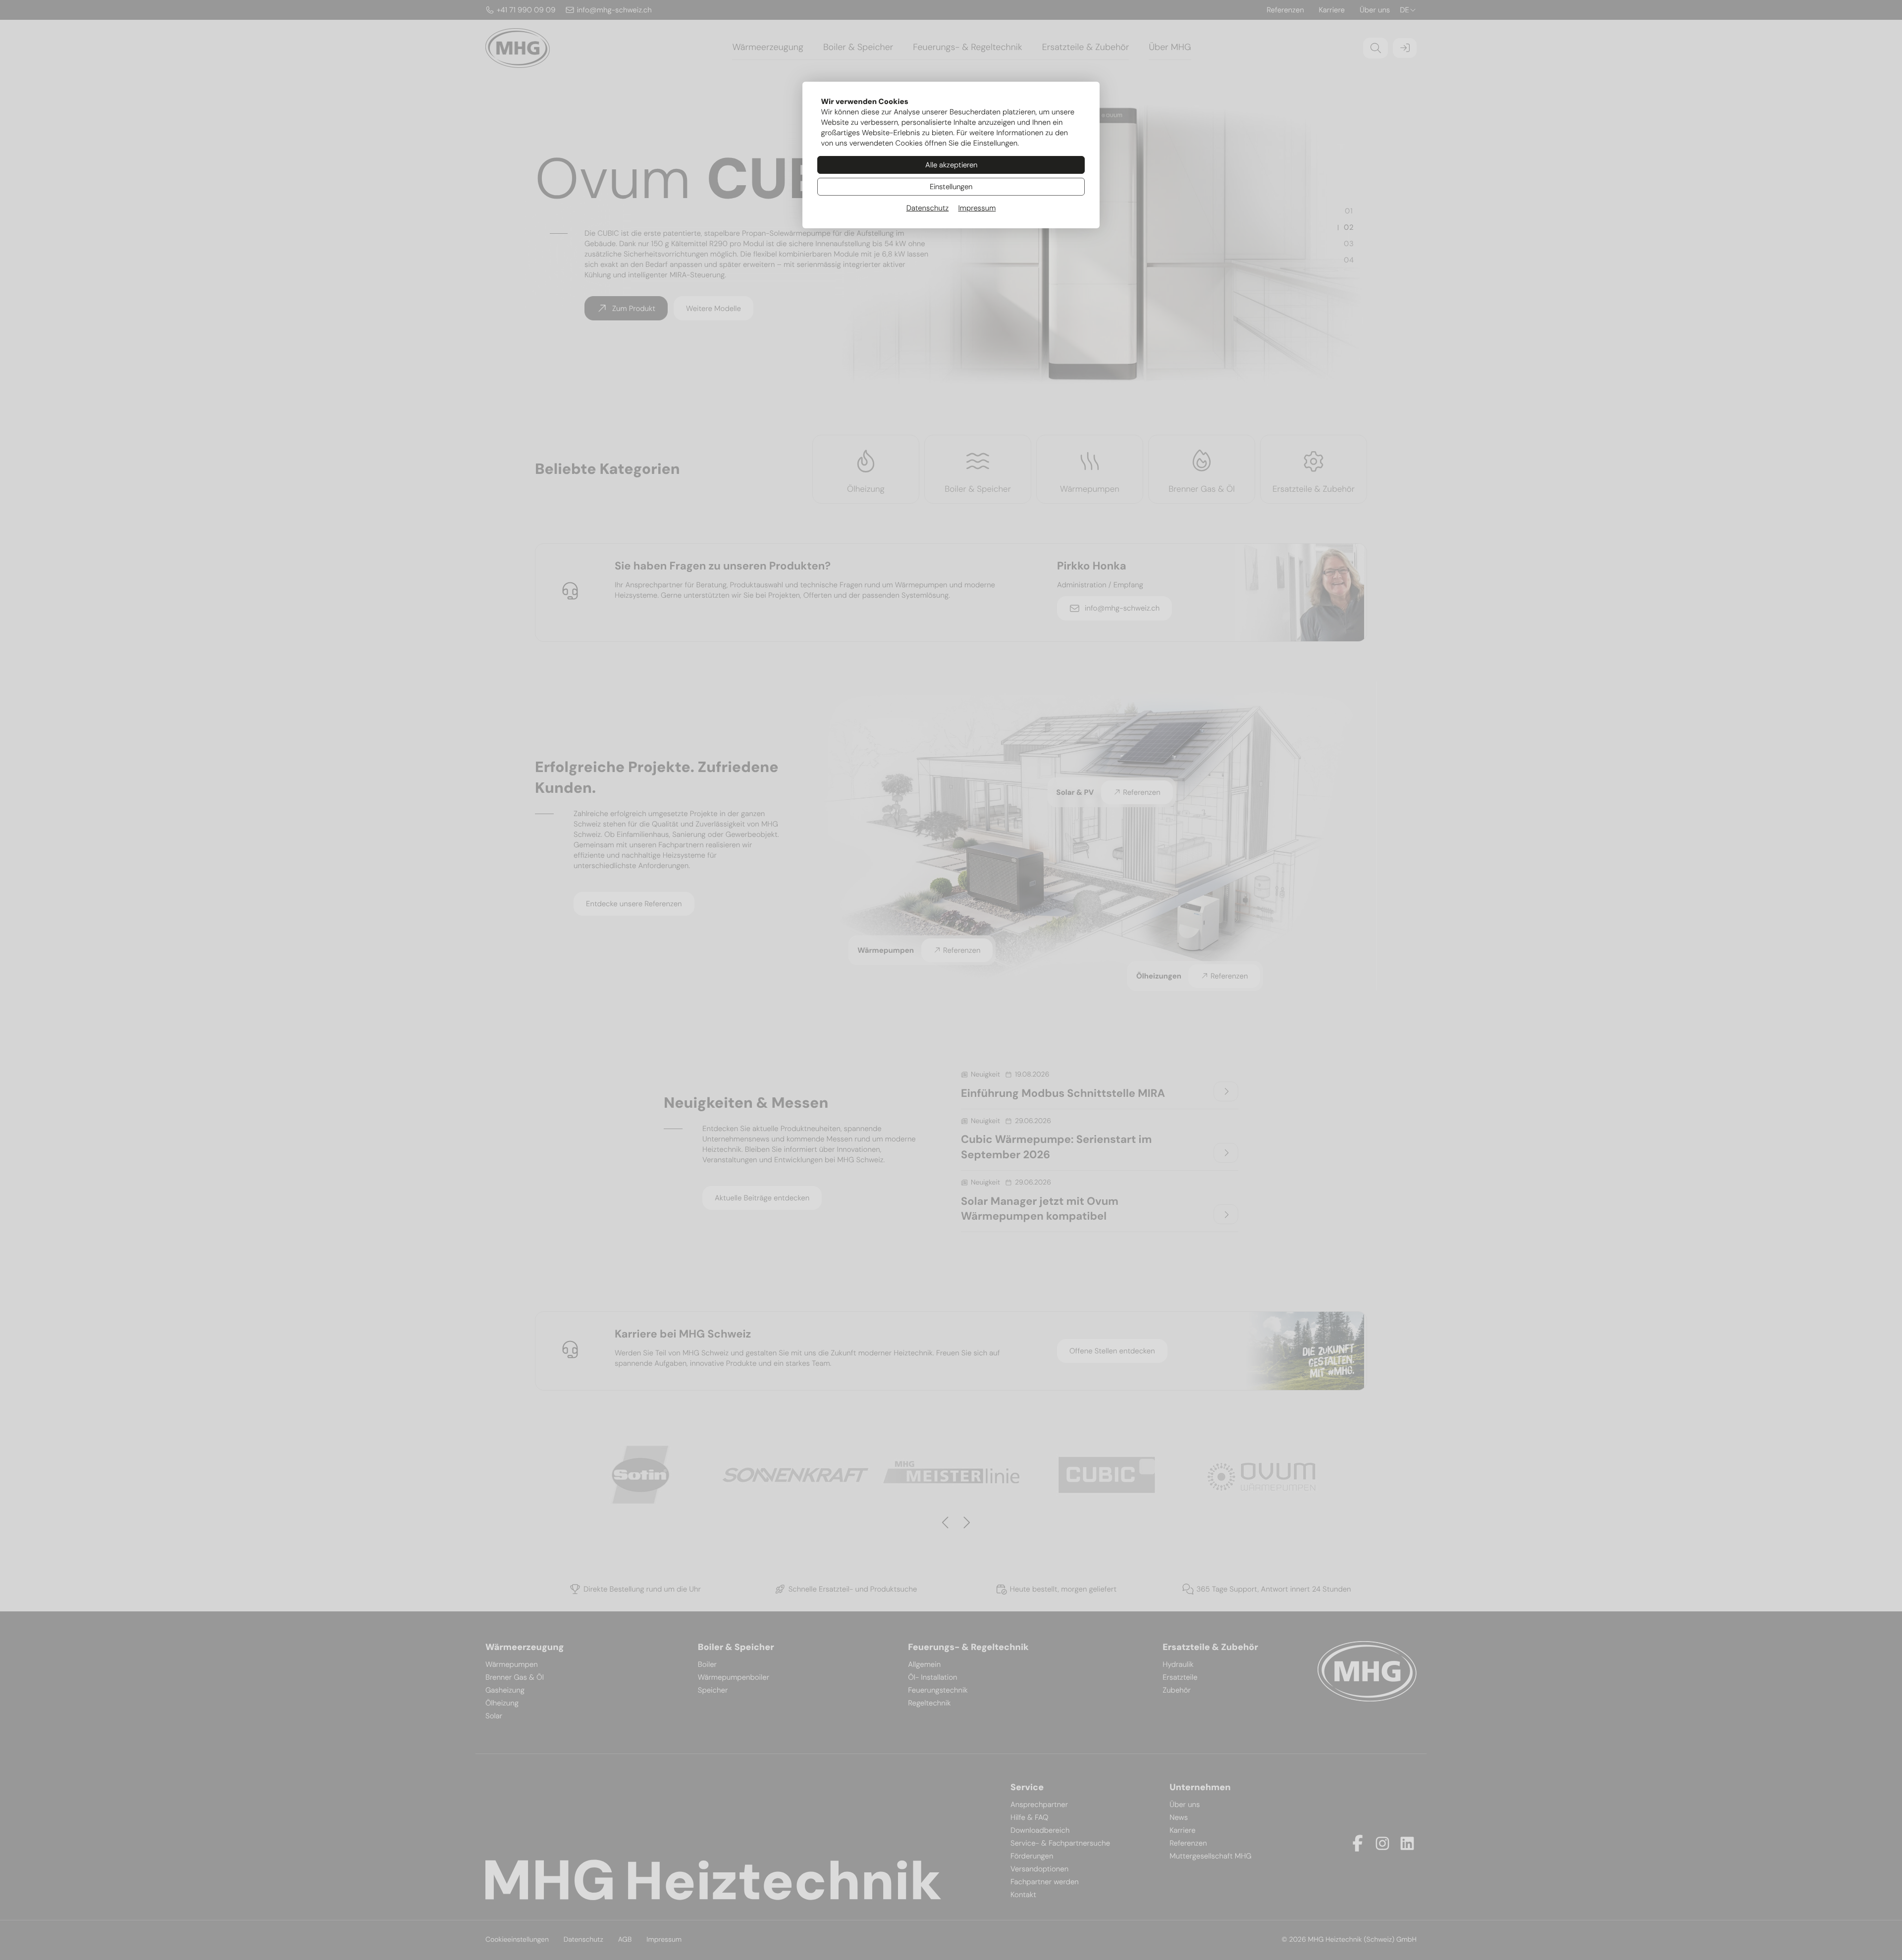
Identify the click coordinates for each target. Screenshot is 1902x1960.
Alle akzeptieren (951, 165)
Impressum (977, 208)
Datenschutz (928, 208)
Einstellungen (951, 187)
